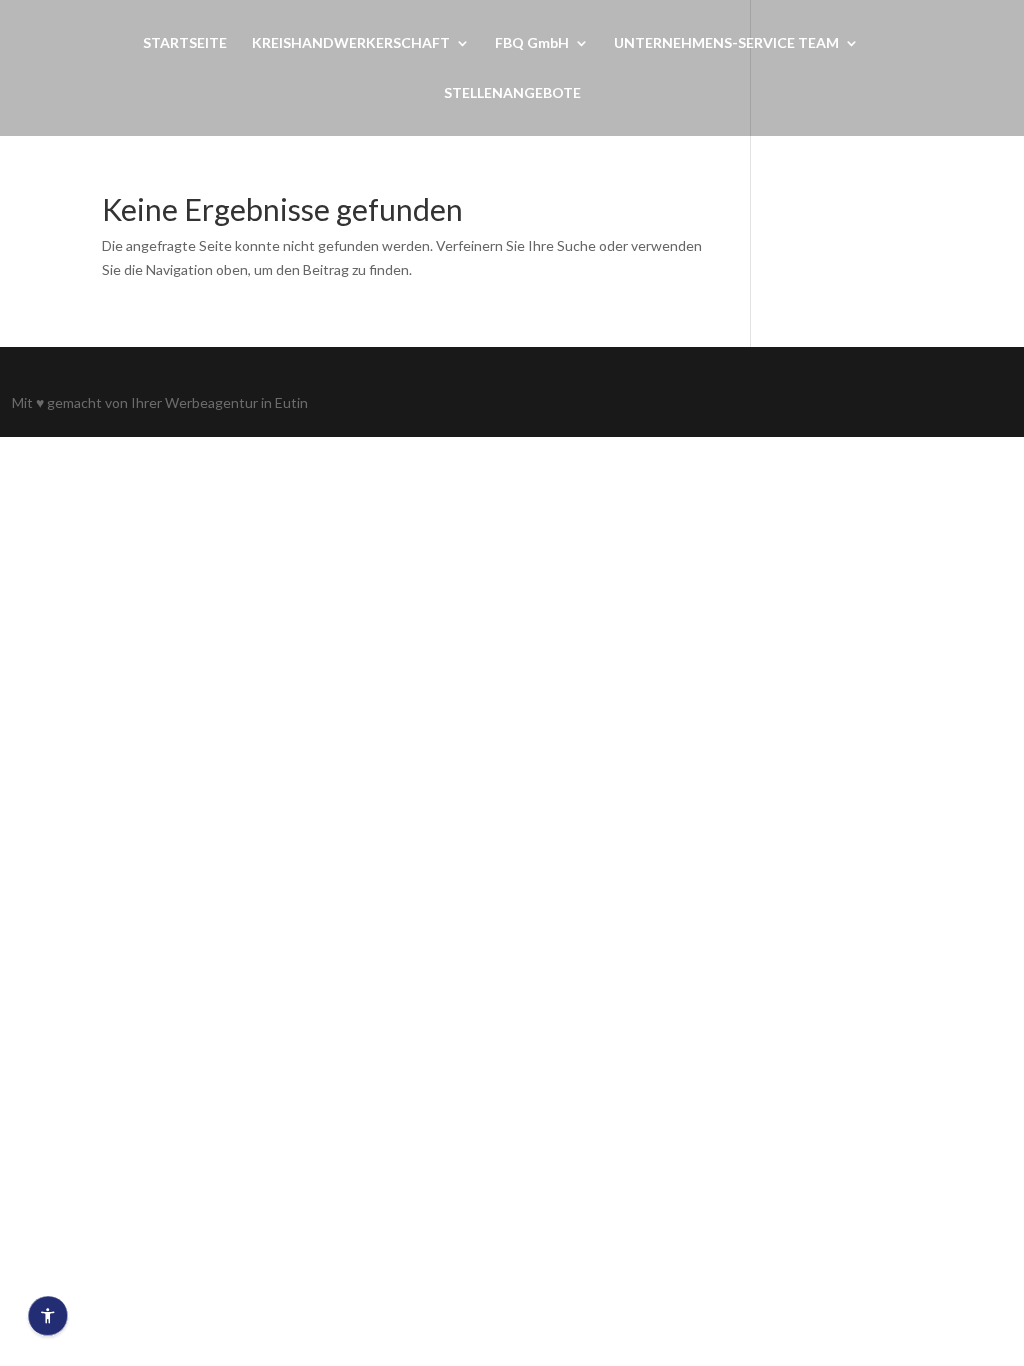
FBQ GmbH (532, 43)
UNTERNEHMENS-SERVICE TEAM (726, 43)
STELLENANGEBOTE (512, 93)
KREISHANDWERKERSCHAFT (351, 43)
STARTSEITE (185, 43)
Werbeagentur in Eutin (236, 402)
